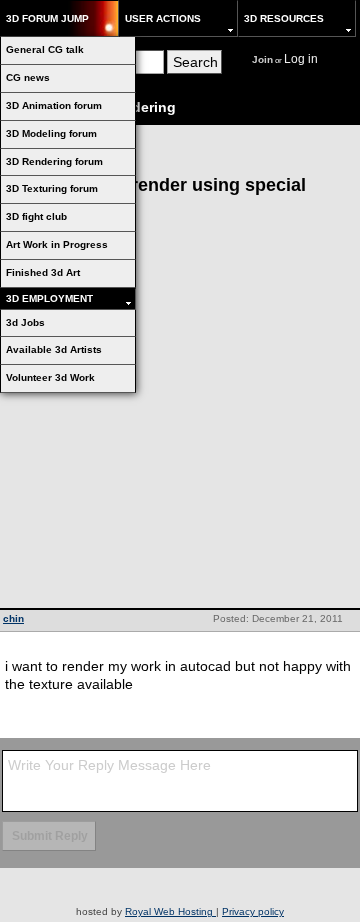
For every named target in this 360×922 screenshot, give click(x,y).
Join (262, 59)
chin (13, 618)
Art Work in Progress (57, 244)
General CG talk (45, 49)
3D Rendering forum (54, 161)
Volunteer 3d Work (50, 377)
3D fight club (36, 216)
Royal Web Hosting (170, 911)
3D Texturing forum (52, 188)
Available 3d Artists (54, 349)
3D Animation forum (54, 105)
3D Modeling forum (51, 133)
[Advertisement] (180, 418)
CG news (28, 77)
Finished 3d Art (43, 272)
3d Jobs (25, 322)
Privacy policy (253, 911)
